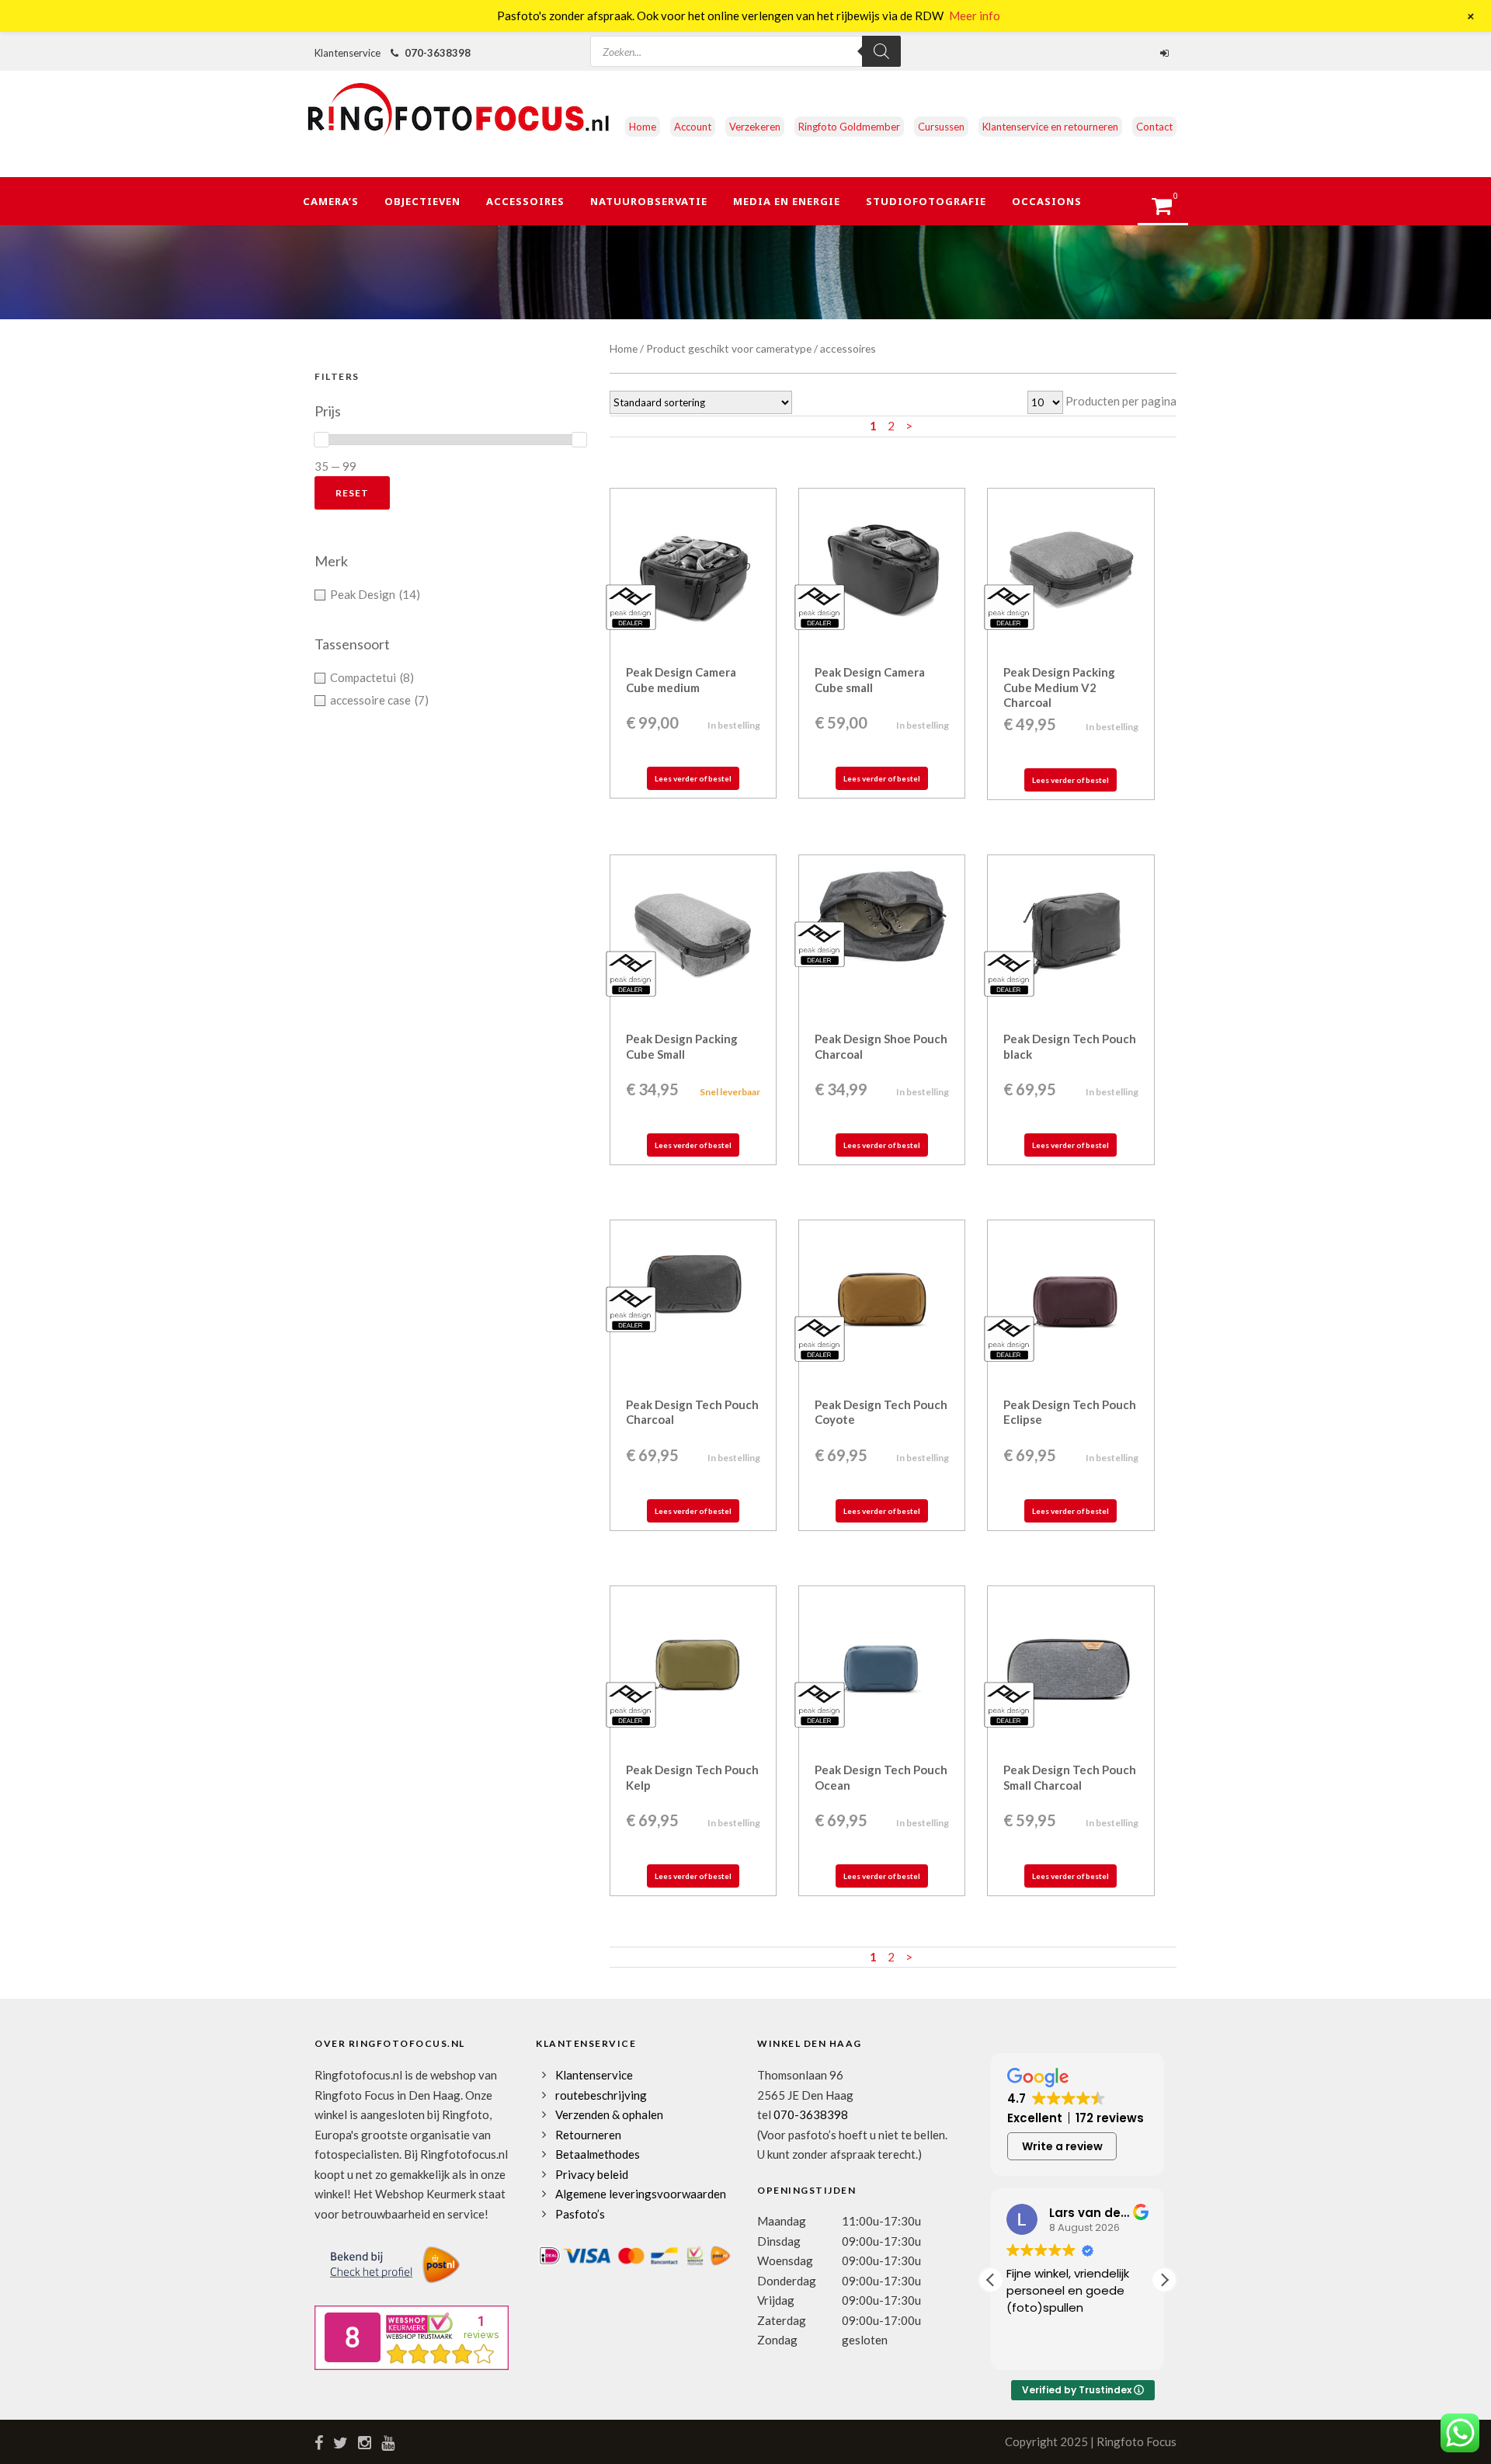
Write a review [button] (1062, 2146)
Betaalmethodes (598, 2154)
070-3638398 (438, 53)
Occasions (1047, 201)
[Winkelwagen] (1169, 211)
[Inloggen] (1166, 53)
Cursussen (941, 127)
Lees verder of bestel (693, 778)
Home (643, 127)
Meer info (975, 16)
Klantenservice (594, 2075)
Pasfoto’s (580, 2214)
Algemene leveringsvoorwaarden (641, 2194)
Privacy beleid (592, 2174)
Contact (1154, 127)
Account (693, 127)
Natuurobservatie (649, 201)
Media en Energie (787, 201)
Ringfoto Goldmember (849, 127)
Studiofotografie (926, 201)
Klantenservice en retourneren (1050, 127)
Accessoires (525, 201)
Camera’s (331, 201)
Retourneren (588, 2135)
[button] (1164, 2280)
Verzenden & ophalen (609, 2114)
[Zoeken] (881, 51)
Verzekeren (755, 127)
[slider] (321, 440)
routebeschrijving (601, 2095)
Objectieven (422, 201)
